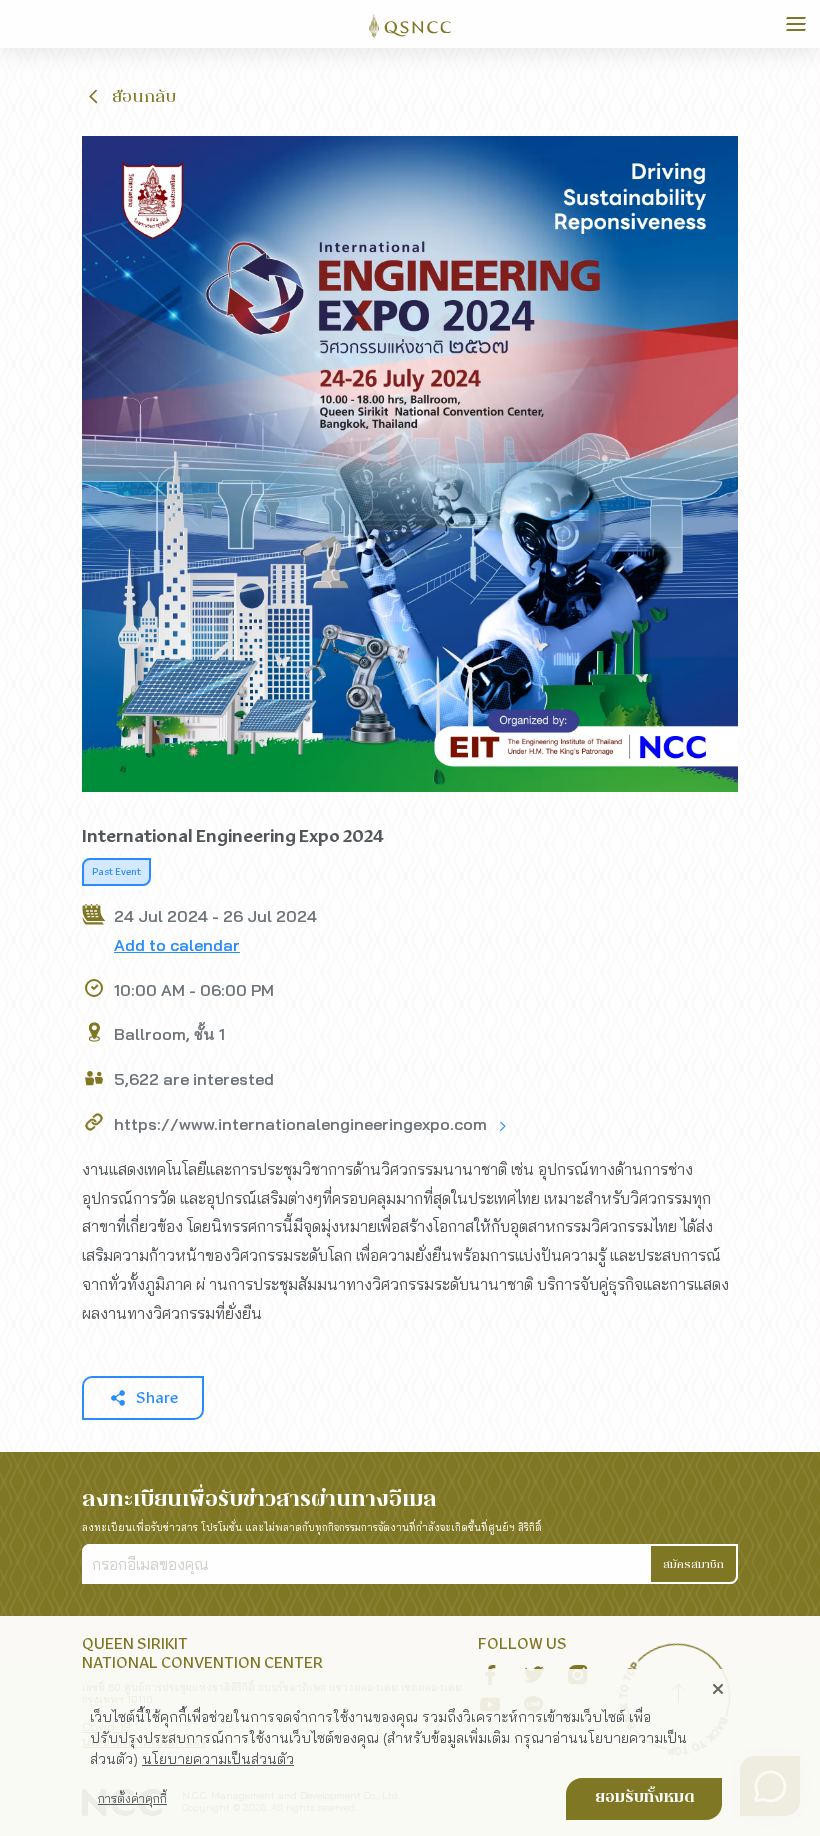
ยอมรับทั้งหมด (644, 1798)
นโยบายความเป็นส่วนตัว (218, 1759)
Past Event (116, 872)
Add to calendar (177, 945)
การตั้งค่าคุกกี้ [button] (132, 1798)
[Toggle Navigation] (796, 24)
